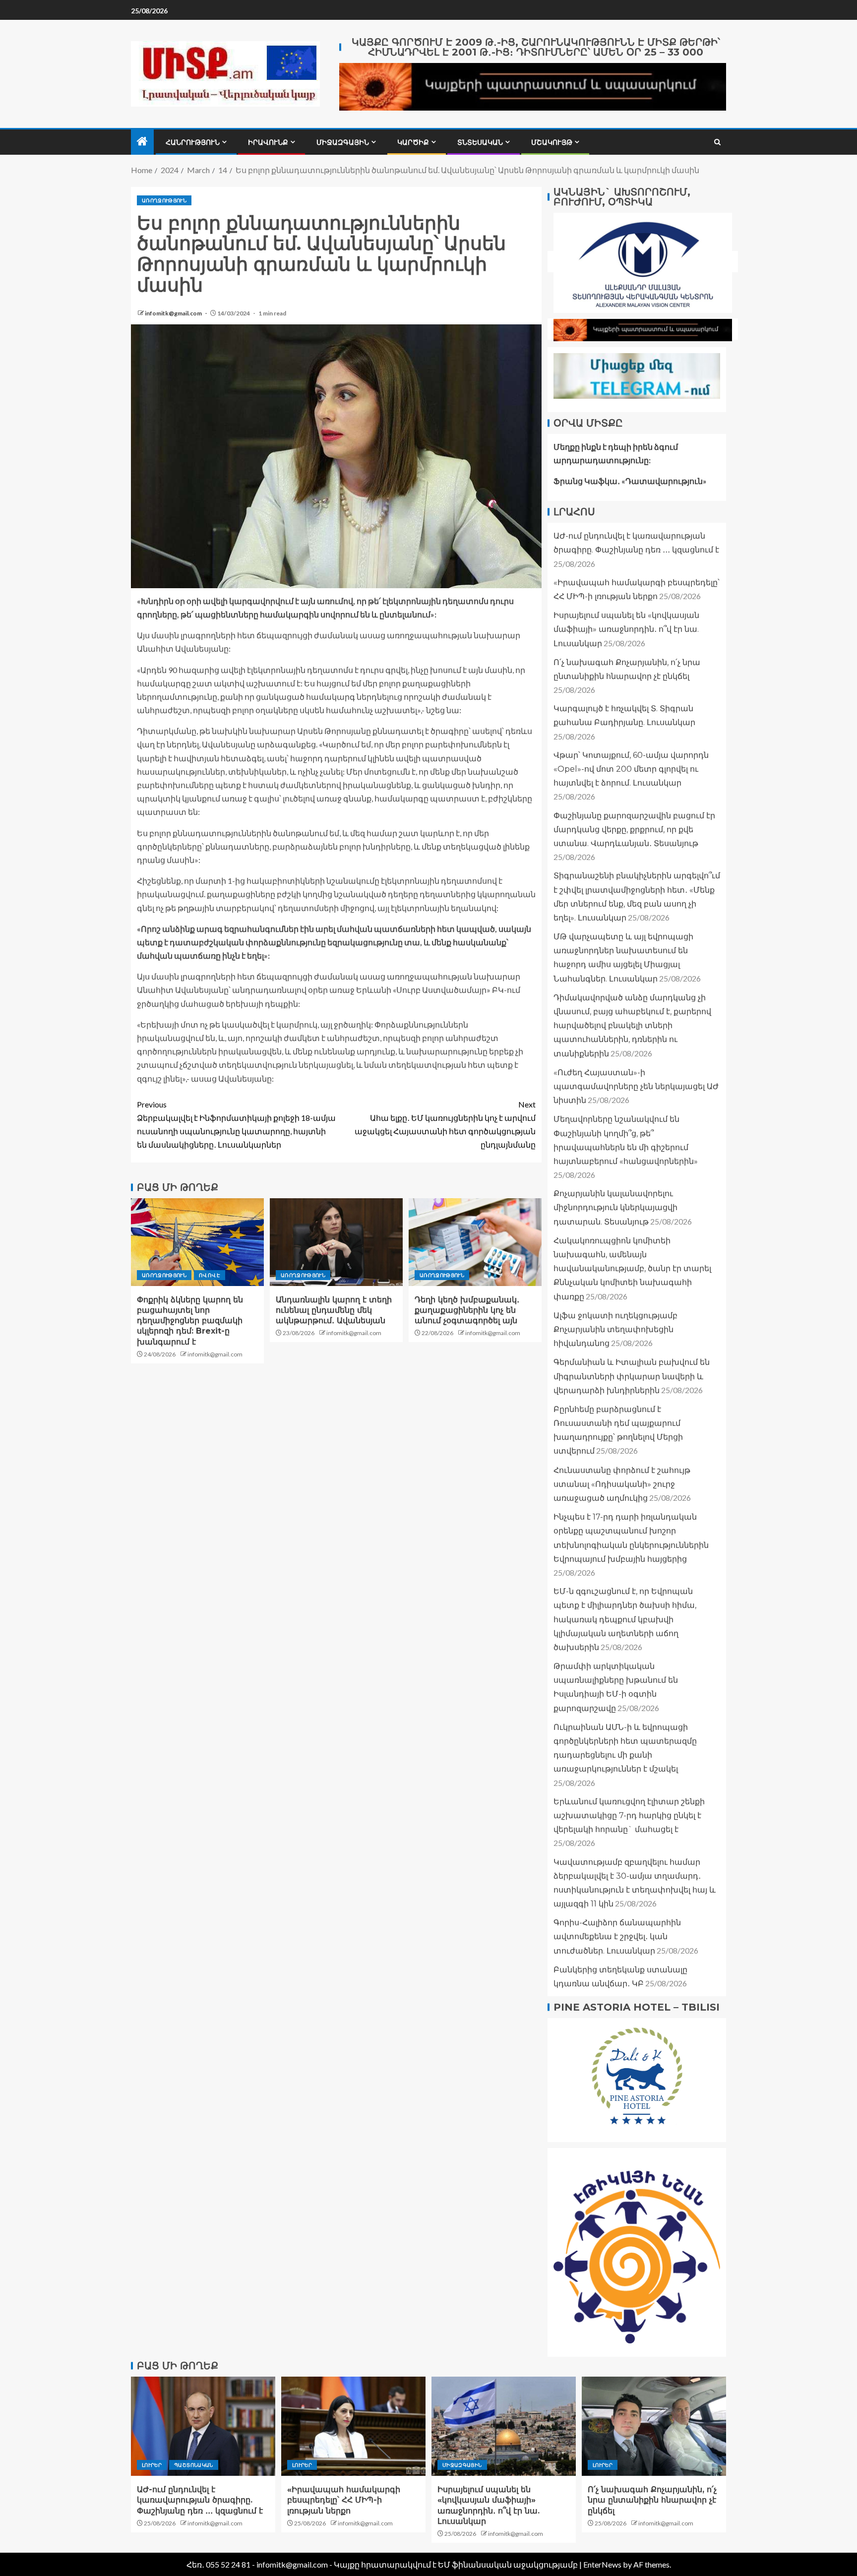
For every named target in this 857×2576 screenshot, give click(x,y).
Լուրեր (152, 2465)
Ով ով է (209, 1275)
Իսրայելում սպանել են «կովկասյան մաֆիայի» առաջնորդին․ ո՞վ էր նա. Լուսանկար (626, 629)
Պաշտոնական (194, 2465)
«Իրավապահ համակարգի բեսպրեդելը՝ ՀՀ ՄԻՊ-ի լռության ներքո (344, 2500)
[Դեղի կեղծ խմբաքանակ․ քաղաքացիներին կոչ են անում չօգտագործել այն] (475, 1242)
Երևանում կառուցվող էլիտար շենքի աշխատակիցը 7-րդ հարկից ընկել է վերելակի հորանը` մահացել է (629, 1815)
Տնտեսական (480, 142)
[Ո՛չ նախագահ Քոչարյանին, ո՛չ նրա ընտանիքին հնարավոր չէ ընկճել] (654, 2426)
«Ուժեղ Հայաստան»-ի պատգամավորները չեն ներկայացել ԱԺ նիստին (636, 1086)
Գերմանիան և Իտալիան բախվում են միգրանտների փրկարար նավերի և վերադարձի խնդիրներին (632, 1376)
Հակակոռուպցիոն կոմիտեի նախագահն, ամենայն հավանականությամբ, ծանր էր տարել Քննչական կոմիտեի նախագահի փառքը (632, 1269)
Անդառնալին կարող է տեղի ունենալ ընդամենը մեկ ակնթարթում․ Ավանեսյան (334, 1310)
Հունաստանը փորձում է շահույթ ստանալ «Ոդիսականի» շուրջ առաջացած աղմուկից (622, 1484)
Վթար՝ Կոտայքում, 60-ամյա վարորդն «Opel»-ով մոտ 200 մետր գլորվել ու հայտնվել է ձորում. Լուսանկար (631, 769)
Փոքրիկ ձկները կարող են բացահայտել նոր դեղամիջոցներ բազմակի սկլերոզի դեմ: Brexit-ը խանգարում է (190, 1321)
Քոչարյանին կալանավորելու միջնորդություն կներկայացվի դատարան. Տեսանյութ (615, 1207)
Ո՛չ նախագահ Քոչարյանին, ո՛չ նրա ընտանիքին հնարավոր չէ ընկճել (652, 2500)
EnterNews (602, 2564)
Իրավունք (268, 142)
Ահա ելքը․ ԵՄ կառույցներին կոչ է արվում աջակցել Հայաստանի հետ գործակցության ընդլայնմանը (445, 1125)
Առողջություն (164, 200)
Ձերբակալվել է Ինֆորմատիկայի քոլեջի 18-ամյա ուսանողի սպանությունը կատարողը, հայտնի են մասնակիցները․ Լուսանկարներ (236, 1125)
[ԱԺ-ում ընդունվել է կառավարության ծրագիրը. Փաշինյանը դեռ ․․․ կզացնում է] (203, 2426)
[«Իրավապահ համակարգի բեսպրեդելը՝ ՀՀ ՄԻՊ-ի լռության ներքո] (353, 2426)
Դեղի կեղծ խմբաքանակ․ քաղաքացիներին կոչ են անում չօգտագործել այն (467, 1310)
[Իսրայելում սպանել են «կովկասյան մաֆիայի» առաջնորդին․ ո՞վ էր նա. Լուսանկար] (504, 2426)
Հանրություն (193, 142)
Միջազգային (343, 142)
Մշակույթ (552, 142)
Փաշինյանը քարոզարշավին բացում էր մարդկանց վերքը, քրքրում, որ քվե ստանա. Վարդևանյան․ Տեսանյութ (634, 829)
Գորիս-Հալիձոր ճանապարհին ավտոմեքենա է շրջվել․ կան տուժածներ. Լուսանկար (617, 1936)
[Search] (717, 142)
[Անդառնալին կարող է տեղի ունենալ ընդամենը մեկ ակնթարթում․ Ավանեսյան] (336, 1242)
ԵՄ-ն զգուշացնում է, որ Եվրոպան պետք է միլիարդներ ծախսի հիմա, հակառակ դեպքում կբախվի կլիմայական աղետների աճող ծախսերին (625, 1619)
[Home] (142, 142)
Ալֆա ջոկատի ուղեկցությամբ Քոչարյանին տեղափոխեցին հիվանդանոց (615, 1329)
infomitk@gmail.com (174, 313)
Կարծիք (413, 142)
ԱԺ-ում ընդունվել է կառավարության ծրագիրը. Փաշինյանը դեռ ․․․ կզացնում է (200, 2500)
